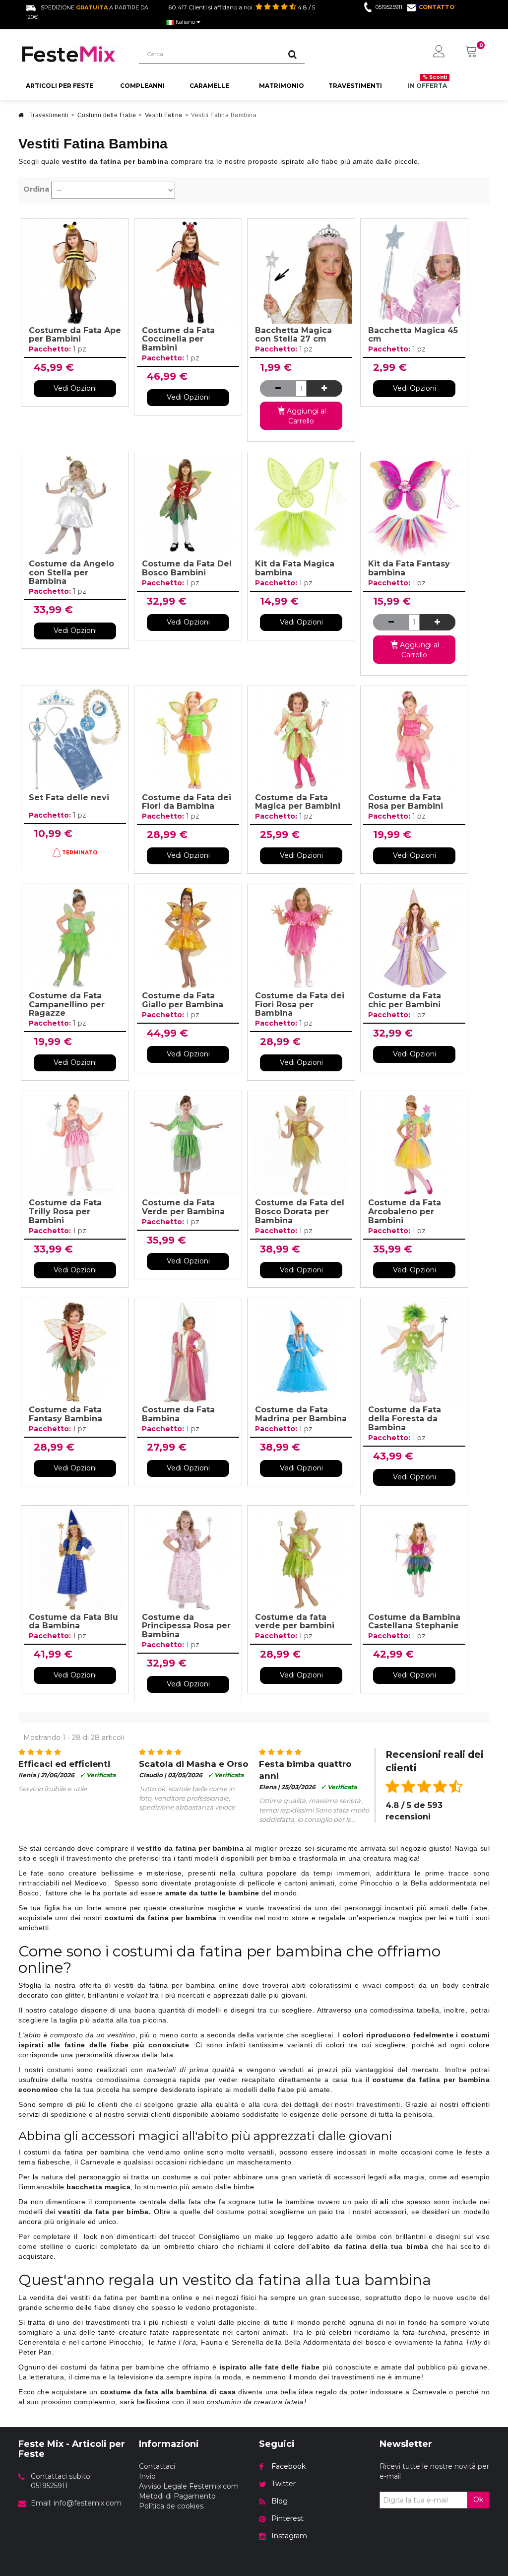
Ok (478, 2500)
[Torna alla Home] (21, 118)
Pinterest (287, 2518)
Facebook (288, 2466)
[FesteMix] (71, 54)
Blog (280, 2501)
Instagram (289, 2536)
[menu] (439, 52)
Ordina (36, 189)
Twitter (284, 2484)
